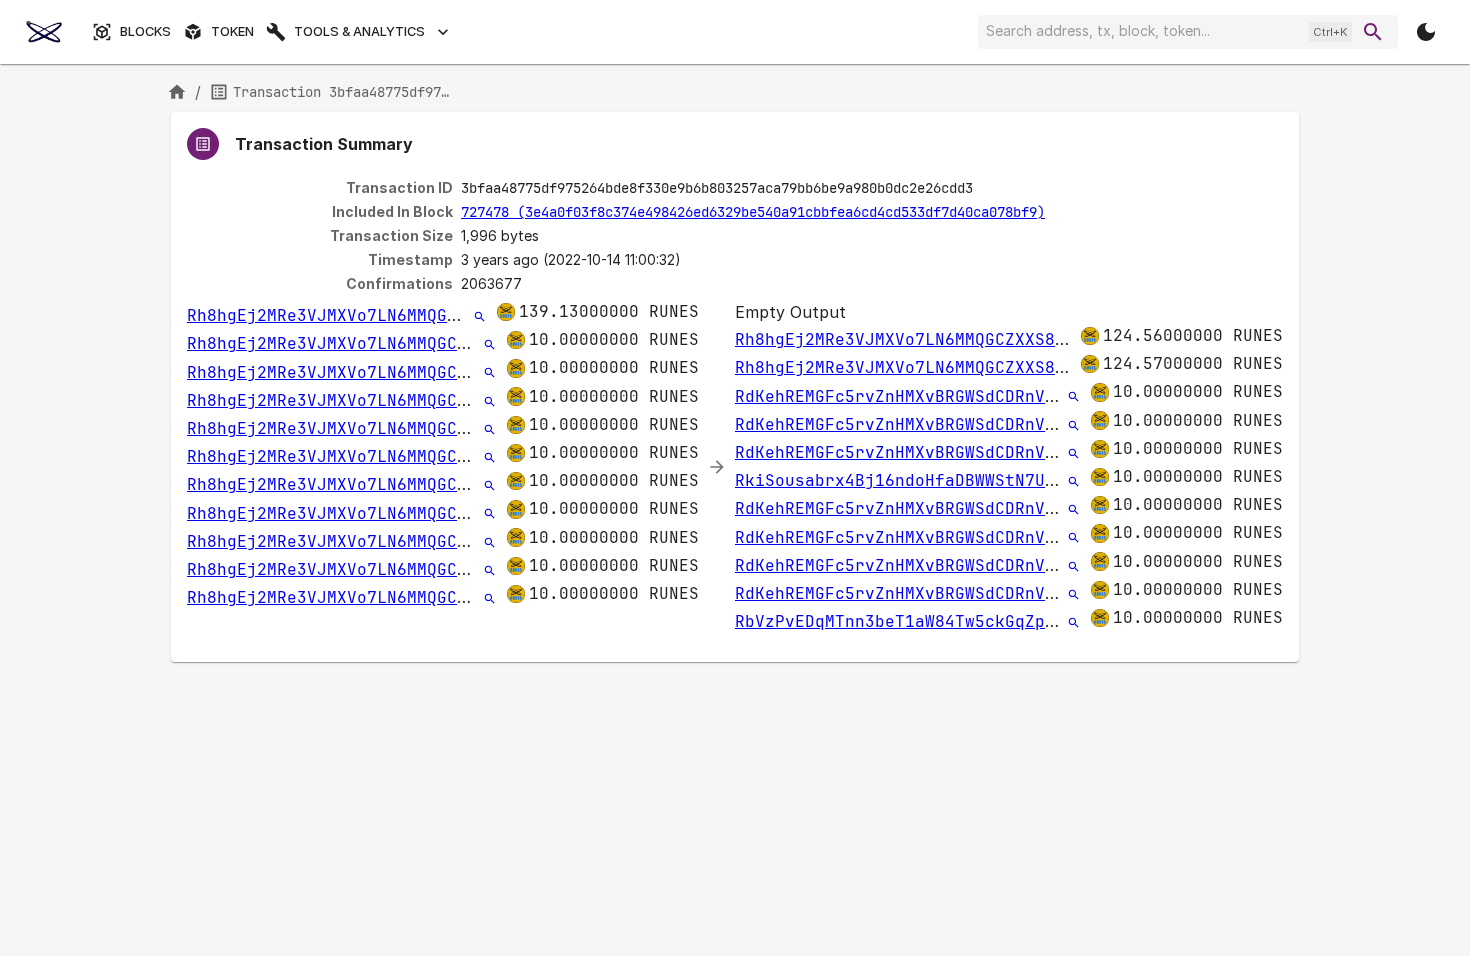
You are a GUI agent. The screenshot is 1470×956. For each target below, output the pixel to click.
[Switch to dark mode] (1426, 32)
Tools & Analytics (359, 31)
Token (232, 31)
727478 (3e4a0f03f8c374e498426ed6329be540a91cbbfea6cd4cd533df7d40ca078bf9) (753, 212)
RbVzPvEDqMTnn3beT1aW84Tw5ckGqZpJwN (905, 621)
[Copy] (986, 189)
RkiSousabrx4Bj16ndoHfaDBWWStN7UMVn (905, 480)
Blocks (145, 31)
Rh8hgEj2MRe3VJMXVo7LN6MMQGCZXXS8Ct (357, 315)
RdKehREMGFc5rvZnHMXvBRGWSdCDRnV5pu (905, 396)
